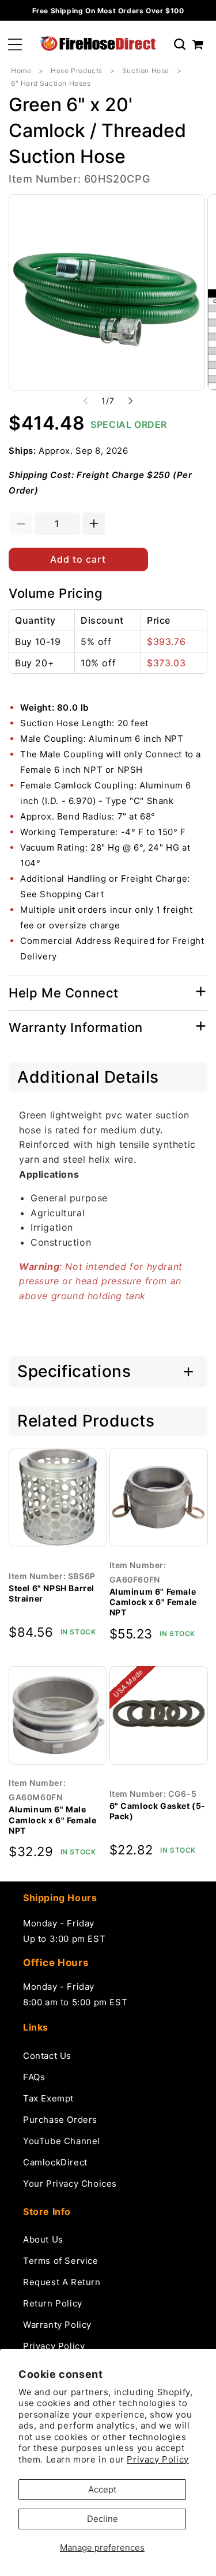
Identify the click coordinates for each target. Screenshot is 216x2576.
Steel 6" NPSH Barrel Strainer (52, 1593)
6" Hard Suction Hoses (51, 83)
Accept (102, 2489)
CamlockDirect (55, 2162)
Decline (103, 2519)
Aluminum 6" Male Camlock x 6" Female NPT (52, 1820)
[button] (15, 45)
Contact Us (47, 2056)
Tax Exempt (48, 2098)
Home (21, 71)
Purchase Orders (60, 2120)
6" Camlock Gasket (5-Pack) (158, 1811)
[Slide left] (86, 401)
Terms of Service (61, 2261)
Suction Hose (146, 71)
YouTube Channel (62, 2141)
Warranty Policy (57, 2325)
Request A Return (62, 2282)
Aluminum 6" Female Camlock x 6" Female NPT (153, 1602)
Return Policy (53, 2303)
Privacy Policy (158, 2459)
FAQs (34, 2077)
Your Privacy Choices (70, 2184)
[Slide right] (131, 401)
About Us (43, 2239)
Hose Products (77, 71)
